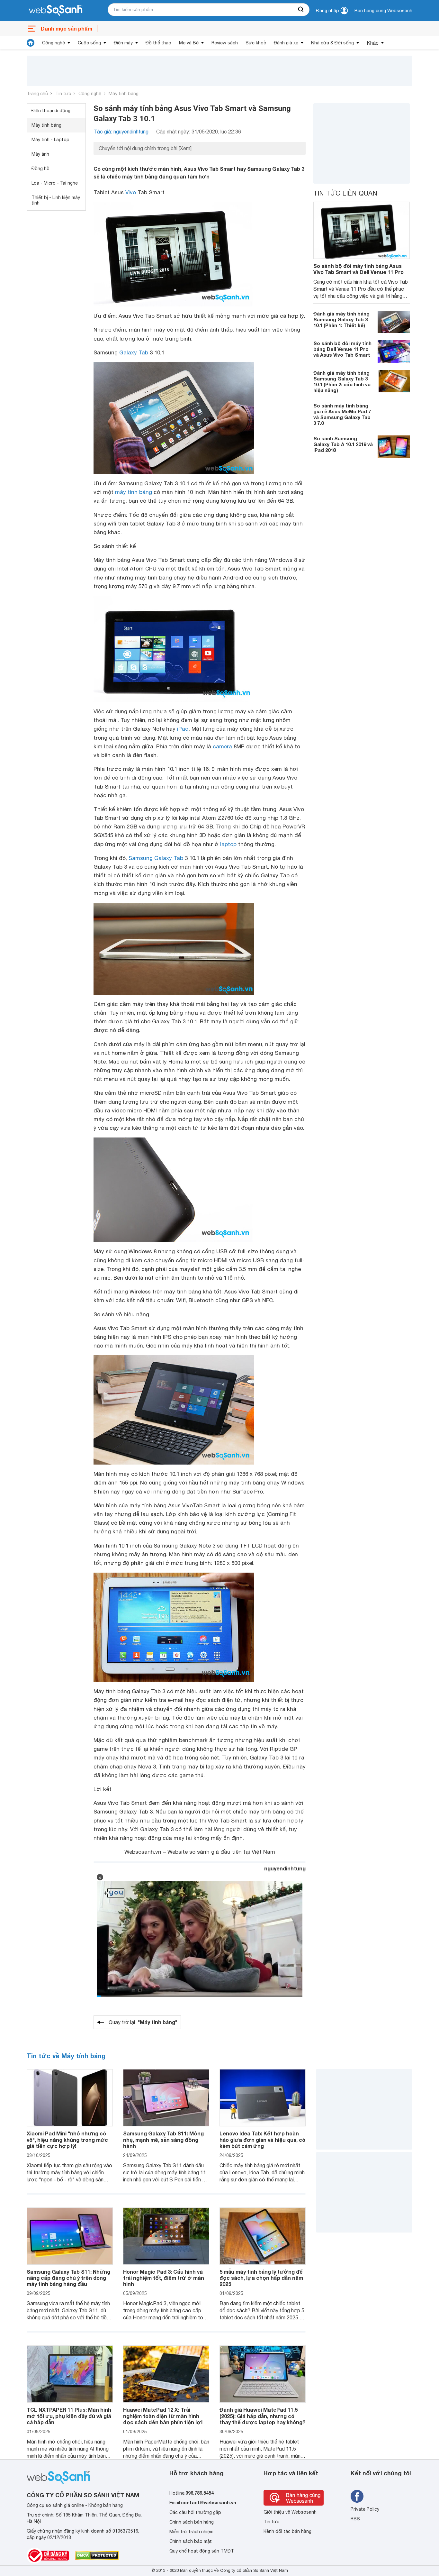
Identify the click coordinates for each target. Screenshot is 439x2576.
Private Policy (365, 2509)
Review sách (225, 43)
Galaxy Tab (134, 352)
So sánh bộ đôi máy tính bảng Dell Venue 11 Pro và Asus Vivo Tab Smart (342, 349)
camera (222, 746)
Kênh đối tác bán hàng (287, 2531)
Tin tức (63, 94)
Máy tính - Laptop (50, 140)
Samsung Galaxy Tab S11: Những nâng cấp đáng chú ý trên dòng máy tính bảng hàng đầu (68, 2278)
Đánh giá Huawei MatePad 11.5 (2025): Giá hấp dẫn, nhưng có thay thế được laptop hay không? (263, 2416)
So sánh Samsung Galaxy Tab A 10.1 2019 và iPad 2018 (343, 444)
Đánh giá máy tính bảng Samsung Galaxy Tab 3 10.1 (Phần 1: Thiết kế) (341, 319)
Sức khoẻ (256, 43)
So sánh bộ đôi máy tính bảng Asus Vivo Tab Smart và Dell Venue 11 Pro (358, 269)
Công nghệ (54, 43)
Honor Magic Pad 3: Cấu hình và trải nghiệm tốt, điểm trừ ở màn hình (164, 2278)
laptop (228, 844)
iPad (183, 729)
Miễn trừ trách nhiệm (191, 2532)
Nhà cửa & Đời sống (332, 43)
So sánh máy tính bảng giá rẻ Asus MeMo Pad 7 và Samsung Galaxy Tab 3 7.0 (342, 414)
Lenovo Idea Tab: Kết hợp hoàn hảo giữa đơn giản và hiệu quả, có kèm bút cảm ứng (262, 2139)
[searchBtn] (301, 10)
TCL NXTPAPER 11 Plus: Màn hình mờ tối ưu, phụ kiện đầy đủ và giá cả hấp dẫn (69, 2416)
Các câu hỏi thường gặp (195, 2512)
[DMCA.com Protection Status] (97, 2555)
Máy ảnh (40, 154)
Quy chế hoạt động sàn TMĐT (202, 2551)
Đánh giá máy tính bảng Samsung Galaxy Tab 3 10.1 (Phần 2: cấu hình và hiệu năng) (342, 381)
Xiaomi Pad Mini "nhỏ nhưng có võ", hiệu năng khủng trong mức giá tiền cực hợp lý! (67, 2139)
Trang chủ (37, 94)
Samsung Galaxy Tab (156, 858)
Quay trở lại (143, 2022)
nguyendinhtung (285, 1868)
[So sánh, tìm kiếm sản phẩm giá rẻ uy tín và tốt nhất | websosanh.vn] (56, 11)
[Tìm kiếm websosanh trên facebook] (357, 2496)
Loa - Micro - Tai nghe (55, 183)
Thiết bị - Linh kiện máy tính (56, 200)
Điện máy (123, 43)
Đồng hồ (40, 169)
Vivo (131, 192)
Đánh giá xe (286, 43)
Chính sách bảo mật (191, 2541)
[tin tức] (31, 43)
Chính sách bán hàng (192, 2522)
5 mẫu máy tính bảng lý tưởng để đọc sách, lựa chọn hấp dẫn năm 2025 (261, 2278)
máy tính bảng (134, 492)
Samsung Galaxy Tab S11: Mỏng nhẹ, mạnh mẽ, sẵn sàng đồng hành (163, 2139)
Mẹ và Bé (189, 43)
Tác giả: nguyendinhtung (121, 132)
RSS (355, 2519)
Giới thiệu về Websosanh (290, 2512)
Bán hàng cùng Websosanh (383, 11)
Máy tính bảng (124, 94)
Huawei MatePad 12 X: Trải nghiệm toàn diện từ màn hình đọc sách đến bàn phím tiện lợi (163, 2416)
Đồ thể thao (158, 43)
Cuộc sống (89, 43)
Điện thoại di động (51, 111)
